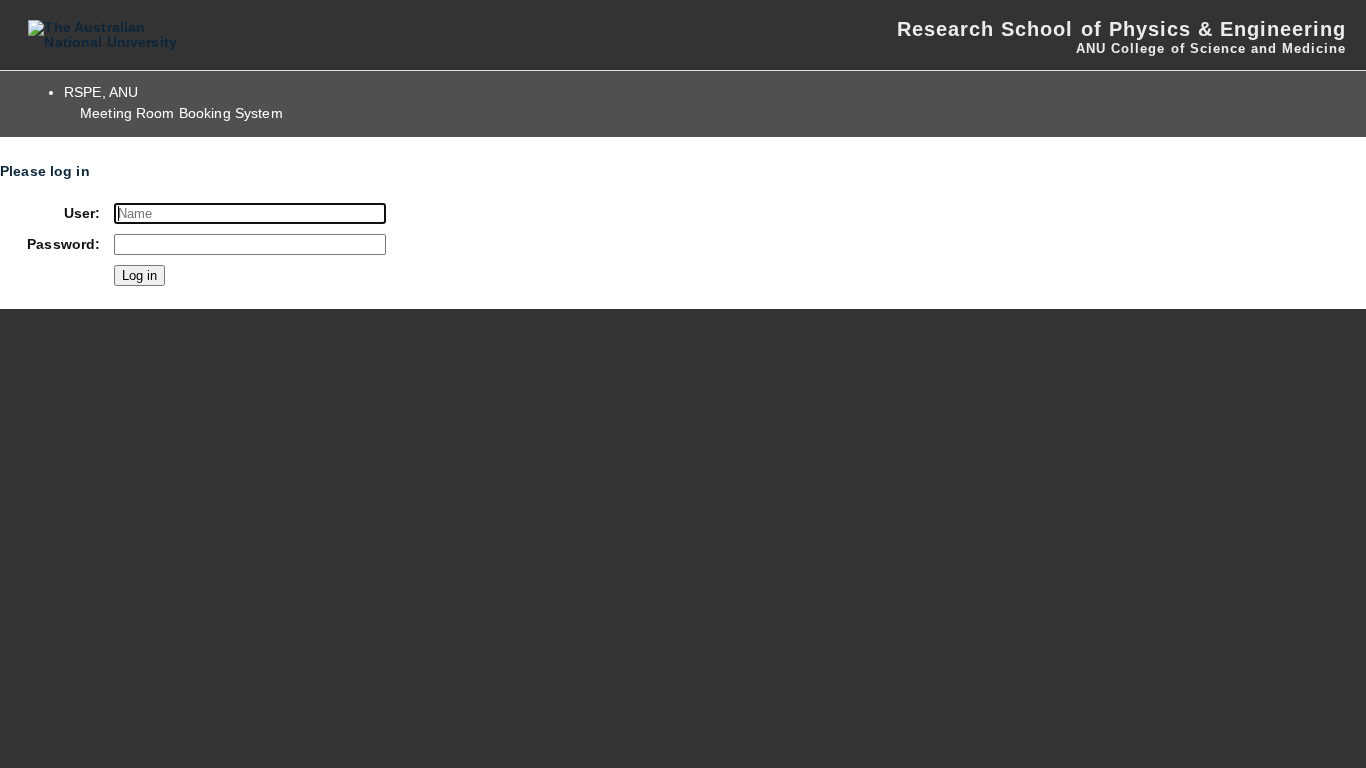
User (80, 213)
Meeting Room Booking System (181, 113)
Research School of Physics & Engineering (1121, 29)
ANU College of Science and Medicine (1211, 48)
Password (61, 244)
